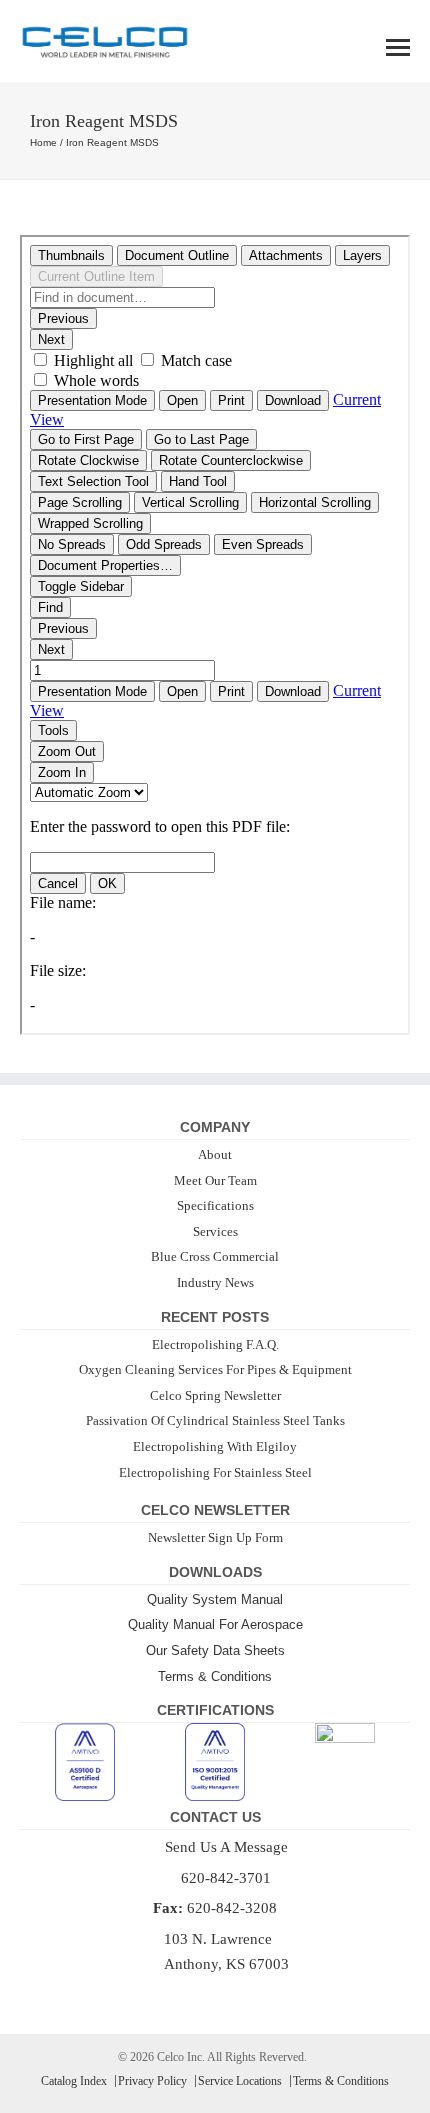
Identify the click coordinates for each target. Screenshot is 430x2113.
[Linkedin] (228, 1996)
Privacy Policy (152, 2081)
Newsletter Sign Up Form (215, 1537)
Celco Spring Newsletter (215, 1395)
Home (43, 142)
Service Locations (240, 2081)
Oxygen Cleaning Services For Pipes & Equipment (215, 1369)
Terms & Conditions (215, 1676)
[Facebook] (202, 1996)
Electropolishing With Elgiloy (215, 1446)
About (215, 1154)
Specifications (215, 1205)
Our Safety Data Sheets (215, 1650)
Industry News (215, 1282)
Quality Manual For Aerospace (215, 1624)
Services (215, 1231)
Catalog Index (74, 2081)
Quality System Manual (215, 1599)
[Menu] (398, 47)
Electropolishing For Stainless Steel (215, 1472)
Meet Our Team (215, 1180)
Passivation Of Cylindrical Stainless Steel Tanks (215, 1420)
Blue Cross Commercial (215, 1256)
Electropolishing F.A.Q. (215, 1344)
